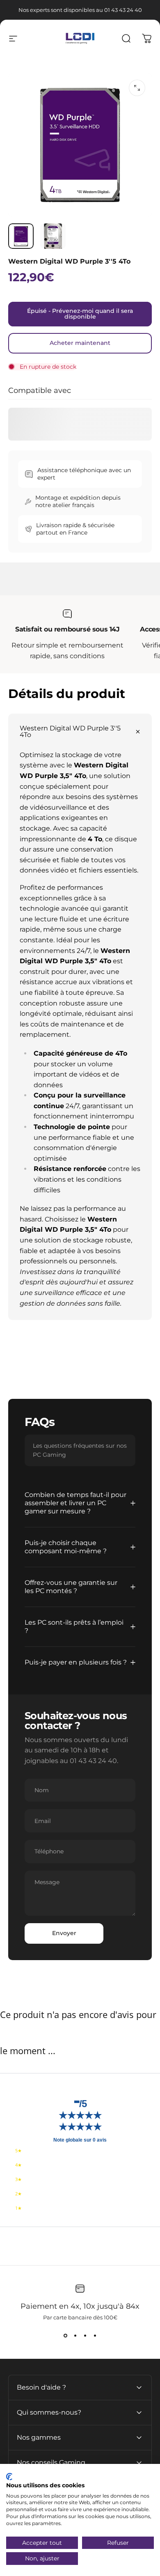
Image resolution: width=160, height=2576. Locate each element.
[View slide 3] (85, 2335)
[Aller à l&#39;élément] (21, 236)
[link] (67, 614)
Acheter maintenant (80, 343)
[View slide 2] (75, 2335)
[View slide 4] (95, 2335)
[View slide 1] (65, 2335)
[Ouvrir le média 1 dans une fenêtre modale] (137, 88)
